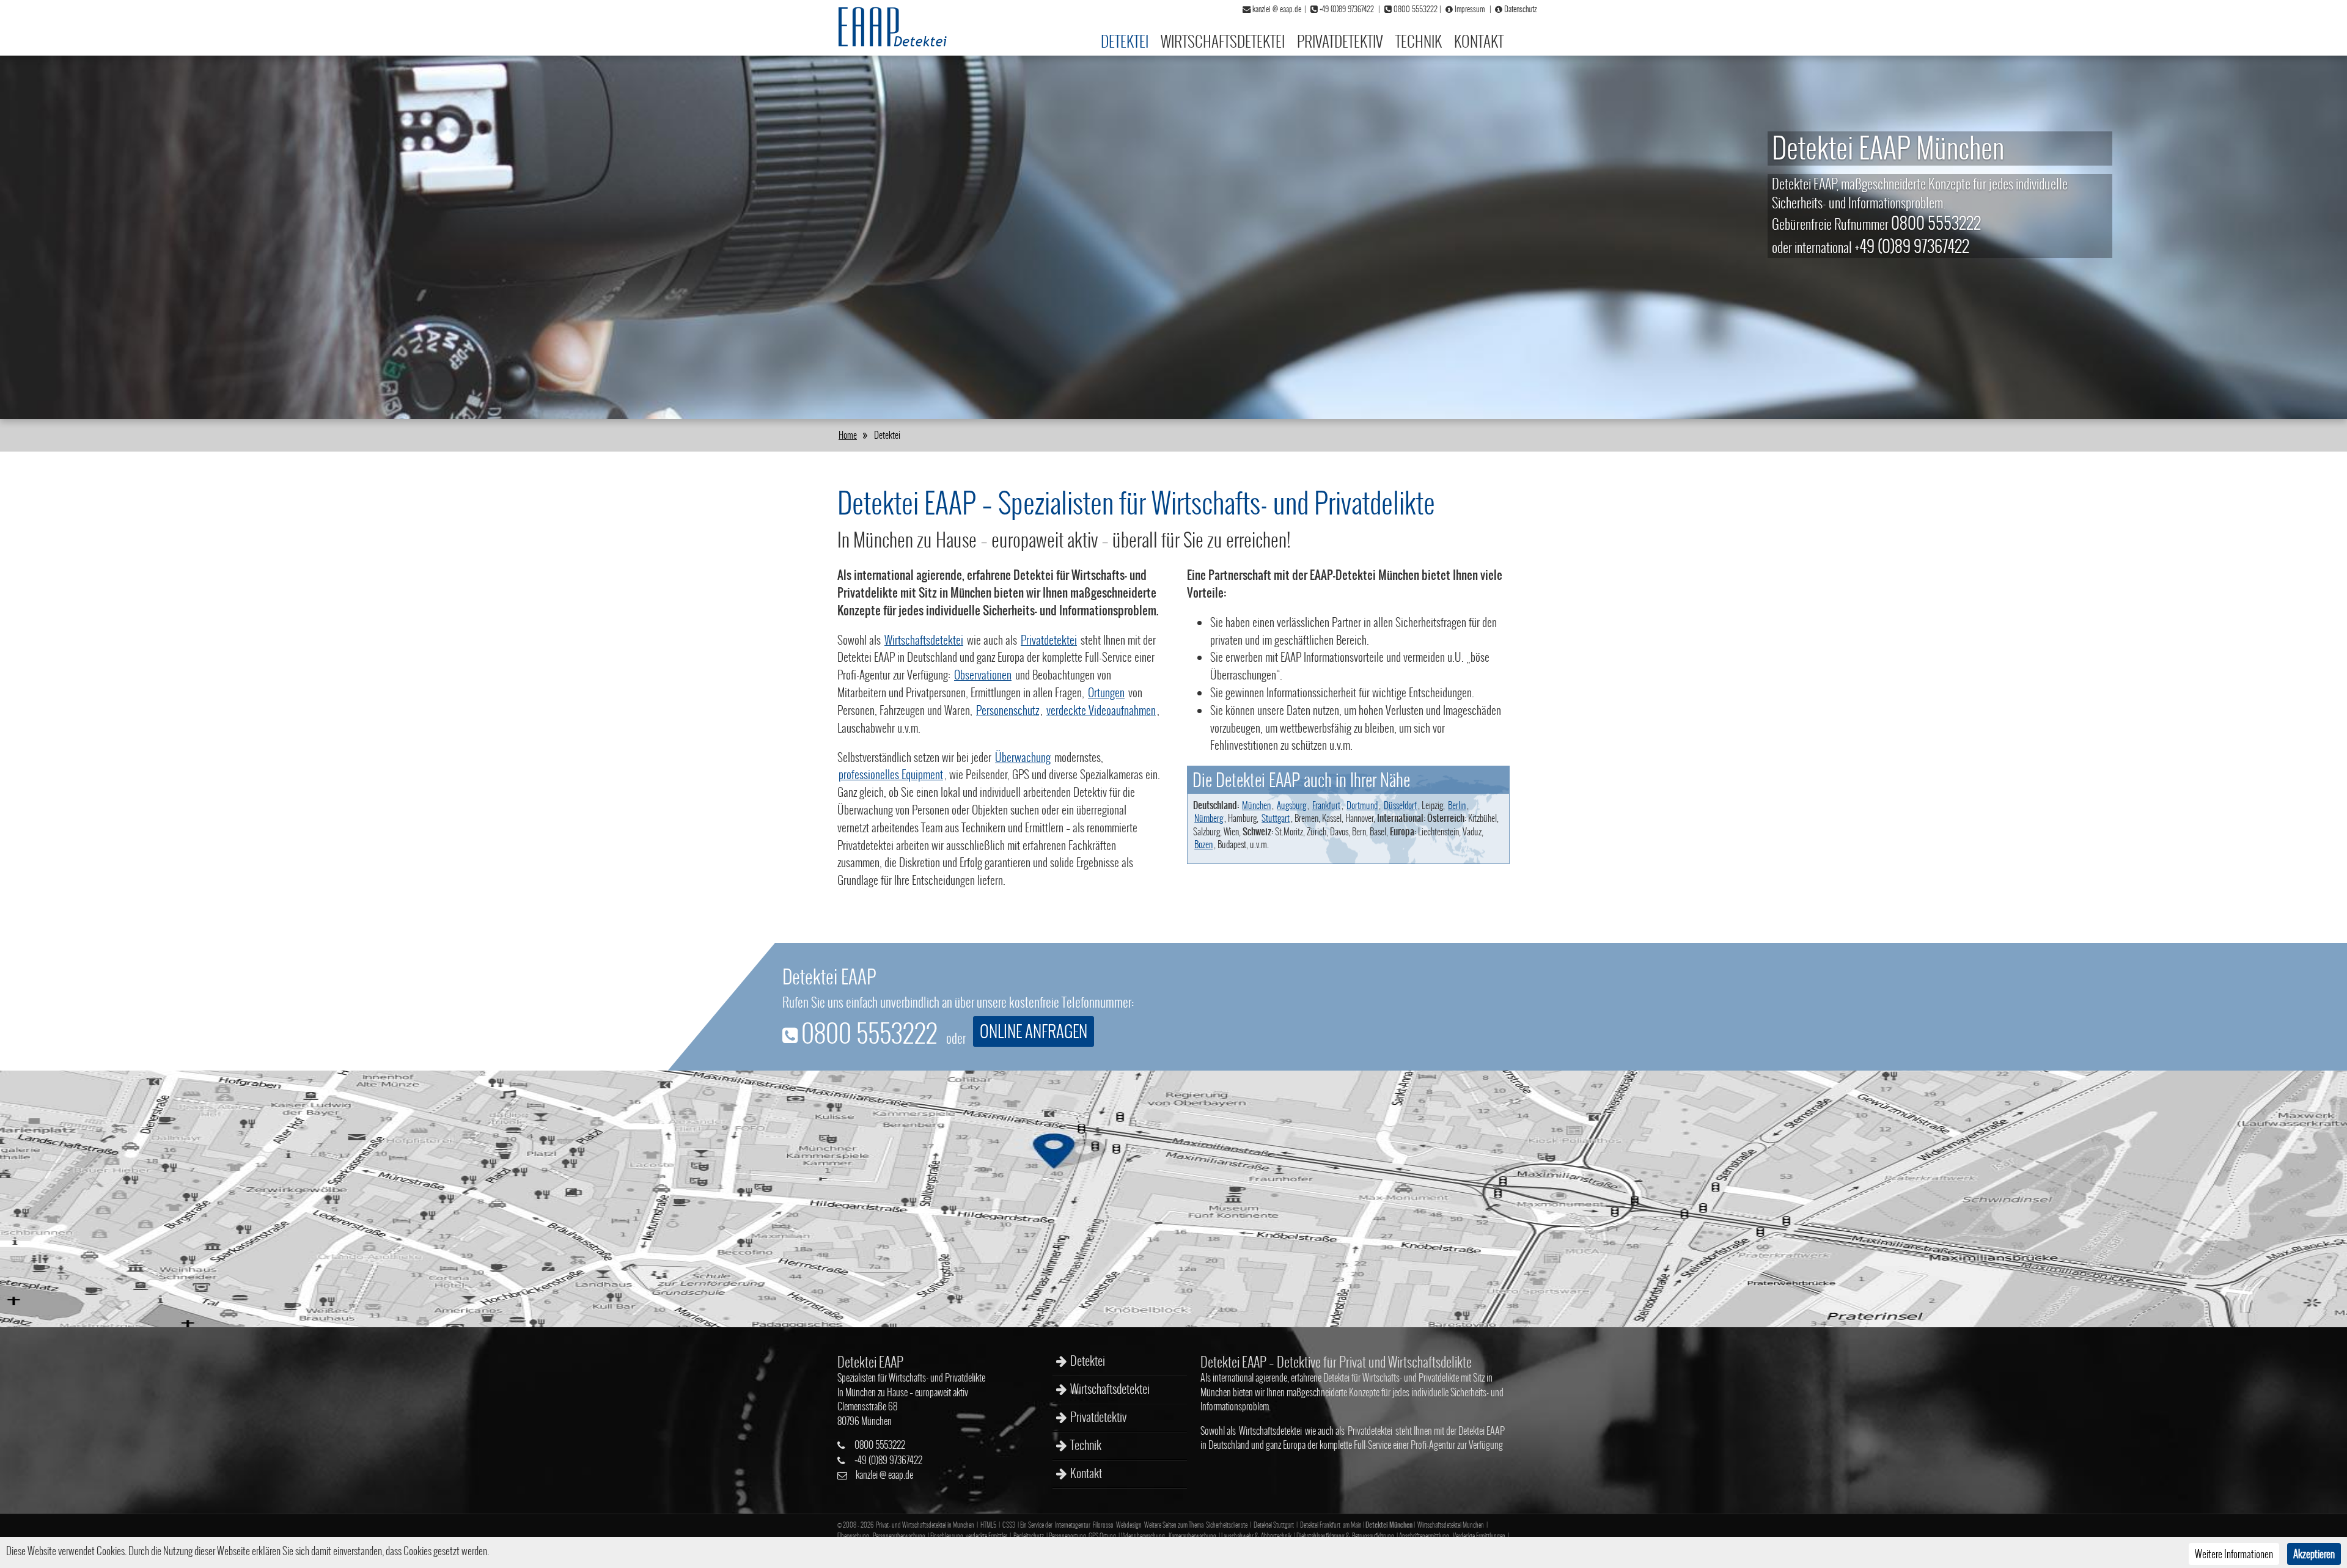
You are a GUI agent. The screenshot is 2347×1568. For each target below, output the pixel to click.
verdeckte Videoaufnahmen (1101, 710)
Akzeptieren (2314, 1554)
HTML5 (988, 1525)
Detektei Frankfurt (1320, 1525)
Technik (1419, 41)
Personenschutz (1008, 710)
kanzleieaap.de (884, 1475)
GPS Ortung (1102, 1536)
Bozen (1203, 844)
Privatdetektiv (1340, 41)
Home (848, 435)
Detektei (1125, 41)
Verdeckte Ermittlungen (1479, 1536)
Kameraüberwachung (1192, 1536)
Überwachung (1023, 757)
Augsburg (1291, 805)
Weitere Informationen (2234, 1554)
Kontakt (1479, 41)
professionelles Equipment (891, 774)
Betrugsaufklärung (1373, 1536)
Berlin (1457, 805)
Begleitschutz (1029, 1536)
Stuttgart (1276, 818)
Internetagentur (1073, 1525)
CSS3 (1009, 1525)
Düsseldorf (1400, 805)
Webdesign (1129, 1525)
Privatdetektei (1049, 640)
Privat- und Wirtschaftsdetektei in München (925, 1525)
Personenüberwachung (899, 1536)
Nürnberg (1209, 818)
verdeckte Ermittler (986, 1536)
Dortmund (1362, 805)
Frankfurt (1326, 805)
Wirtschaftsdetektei (1223, 41)
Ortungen (1106, 692)
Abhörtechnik (1276, 1536)
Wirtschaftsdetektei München (1451, 1525)
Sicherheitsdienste (1227, 1525)
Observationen (983, 675)
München (1256, 805)
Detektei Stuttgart (1274, 1525)
